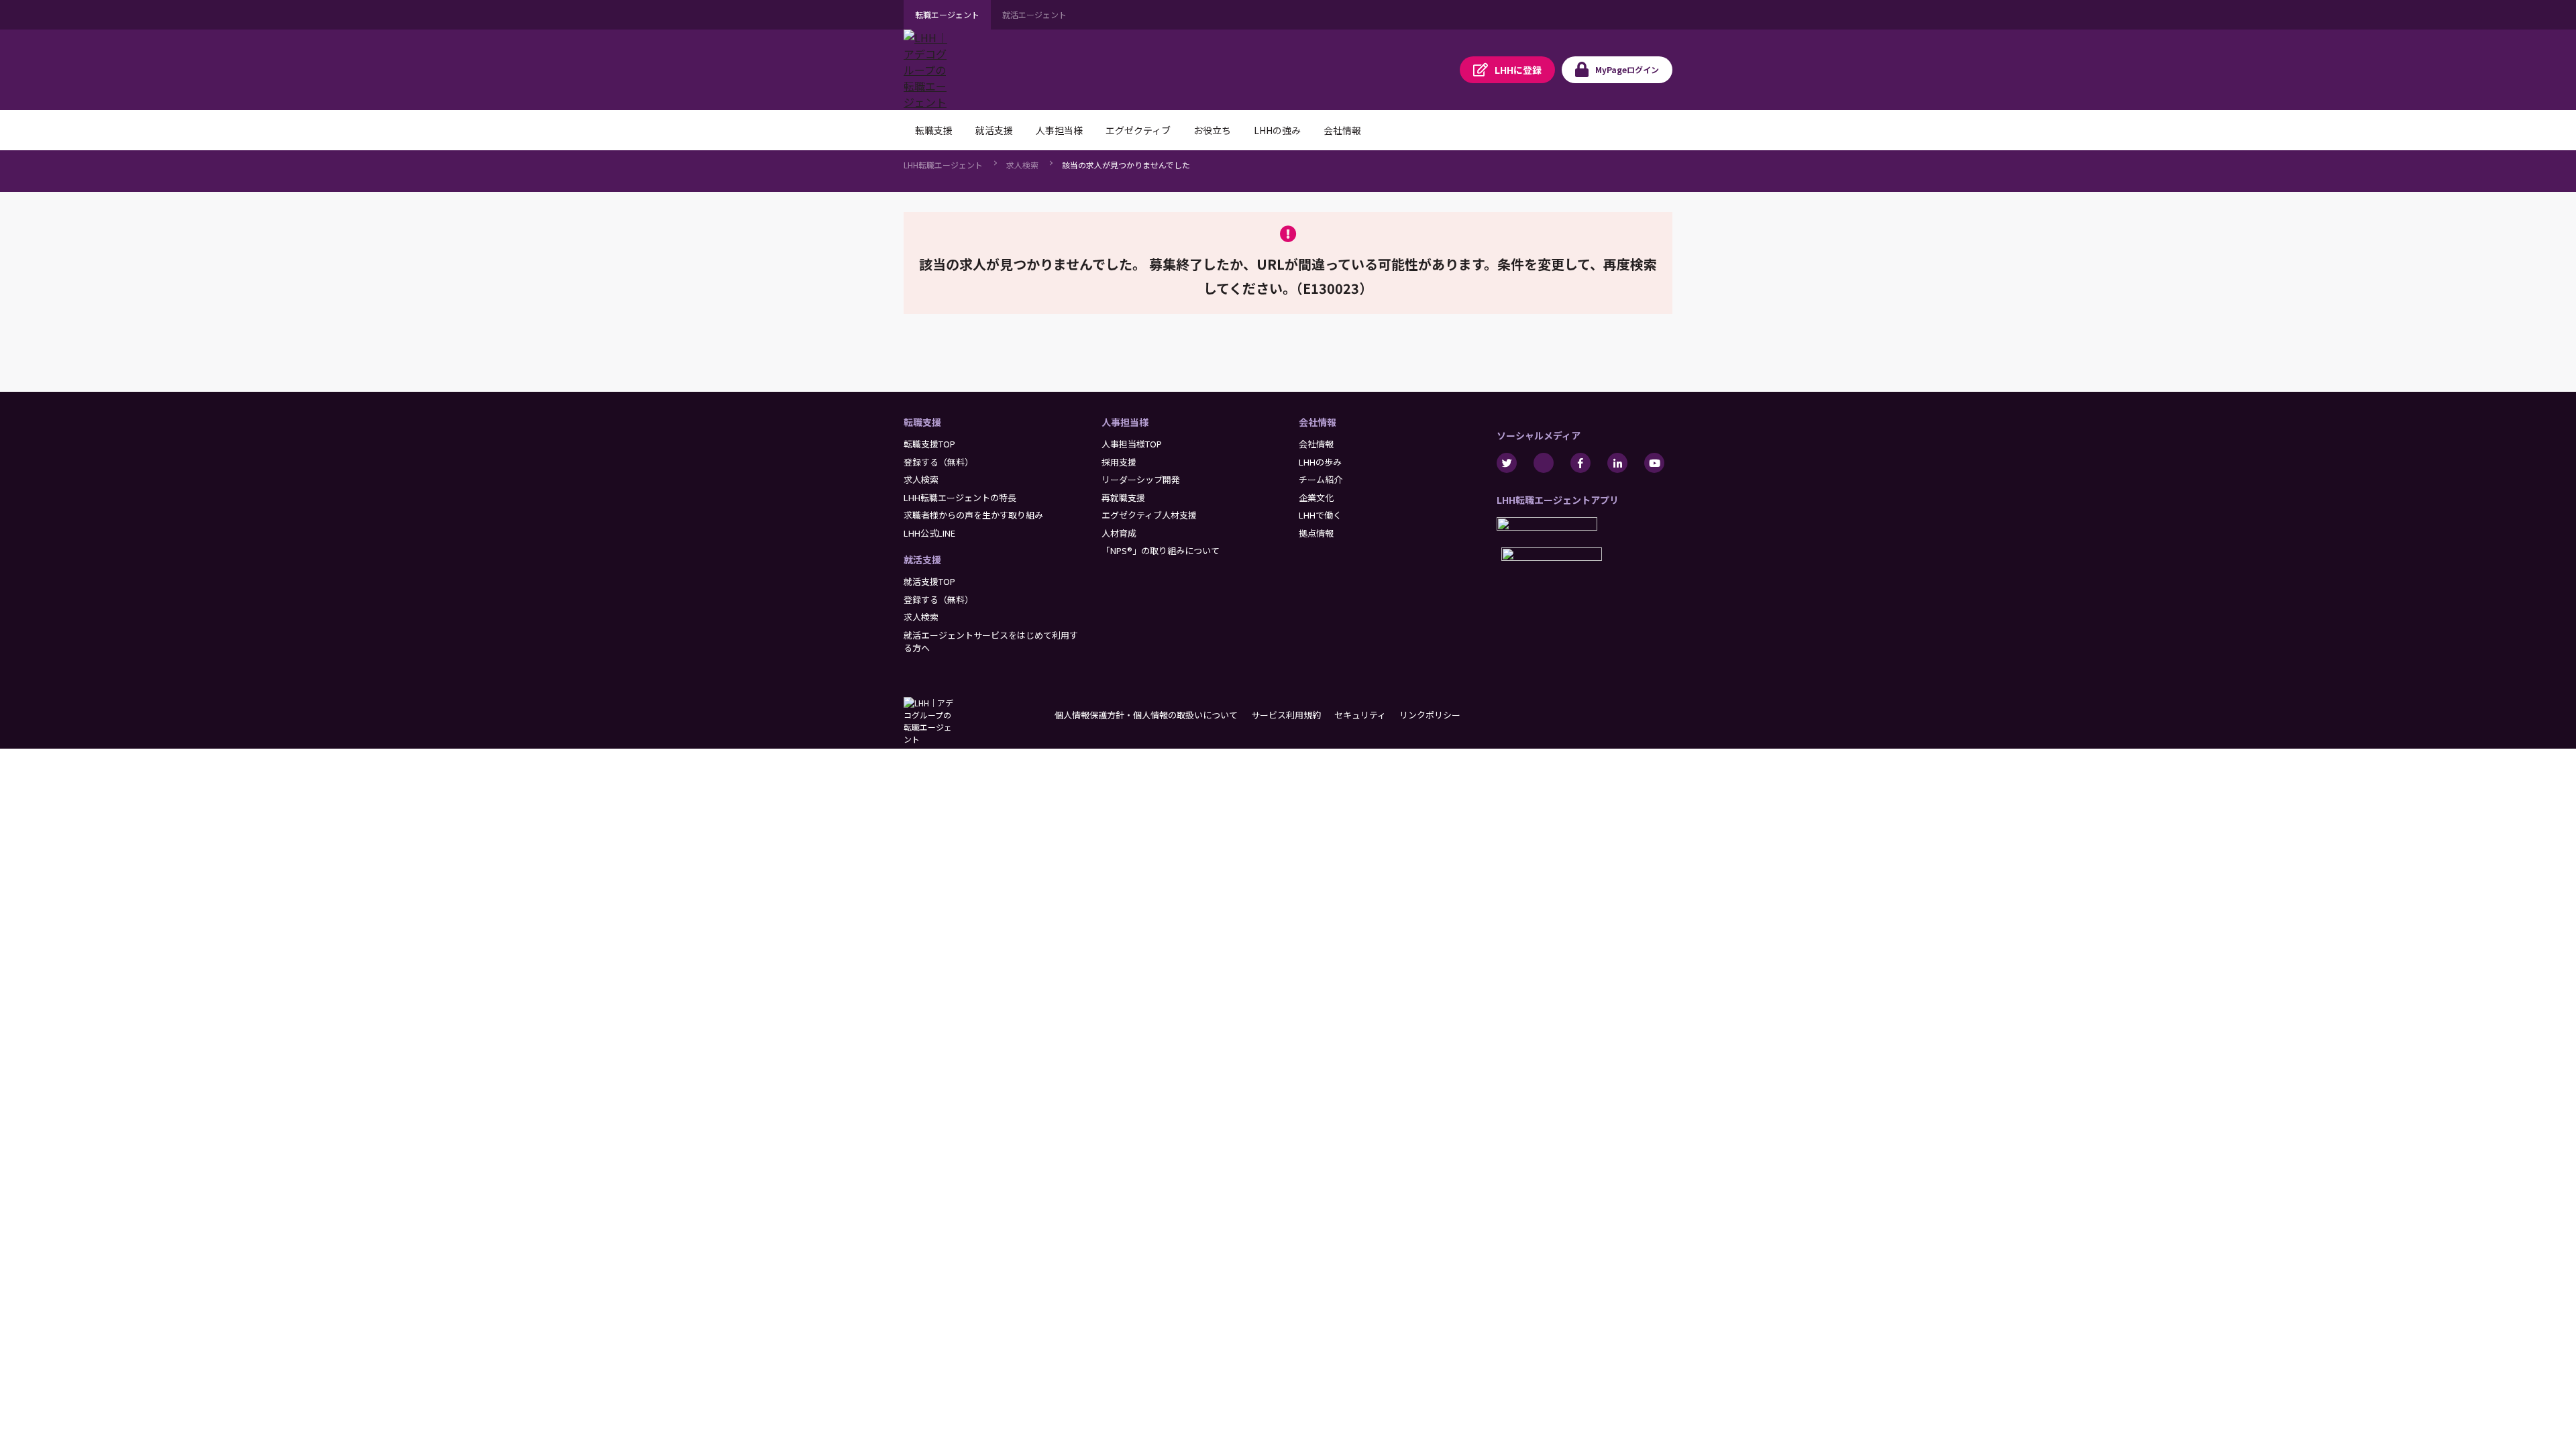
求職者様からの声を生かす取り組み (973, 515)
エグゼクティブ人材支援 (1149, 515)
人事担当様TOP (1132, 444)
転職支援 (922, 422)
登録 (1518, 70)
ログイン (1627, 69)
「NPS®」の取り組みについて (1161, 550)
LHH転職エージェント (943, 165)
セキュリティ (1360, 715)
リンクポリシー (1430, 715)
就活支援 (922, 559)
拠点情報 (1316, 533)
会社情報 (1318, 422)
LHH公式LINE (929, 533)
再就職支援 (1123, 497)
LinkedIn (1617, 463)
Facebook (1580, 463)
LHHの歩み (1320, 462)
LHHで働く (1320, 515)
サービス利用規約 (1286, 715)
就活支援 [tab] (994, 130)
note (1544, 463)
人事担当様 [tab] (1059, 130)
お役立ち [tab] (1212, 130)
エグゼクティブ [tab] (1138, 130)
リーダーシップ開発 (1141, 479)
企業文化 (1316, 497)
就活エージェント (1034, 14)
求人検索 (1022, 165)
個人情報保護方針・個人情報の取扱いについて (1146, 715)
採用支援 (1119, 462)
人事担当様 (1125, 422)
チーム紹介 (1321, 479)
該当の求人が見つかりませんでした (1126, 165)
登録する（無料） (938, 462)
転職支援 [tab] (934, 130)
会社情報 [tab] (1342, 130)
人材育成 (1119, 533)
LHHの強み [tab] (1277, 130)
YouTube (1654, 463)
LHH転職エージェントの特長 (960, 497)
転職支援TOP (929, 444)
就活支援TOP (929, 581)
